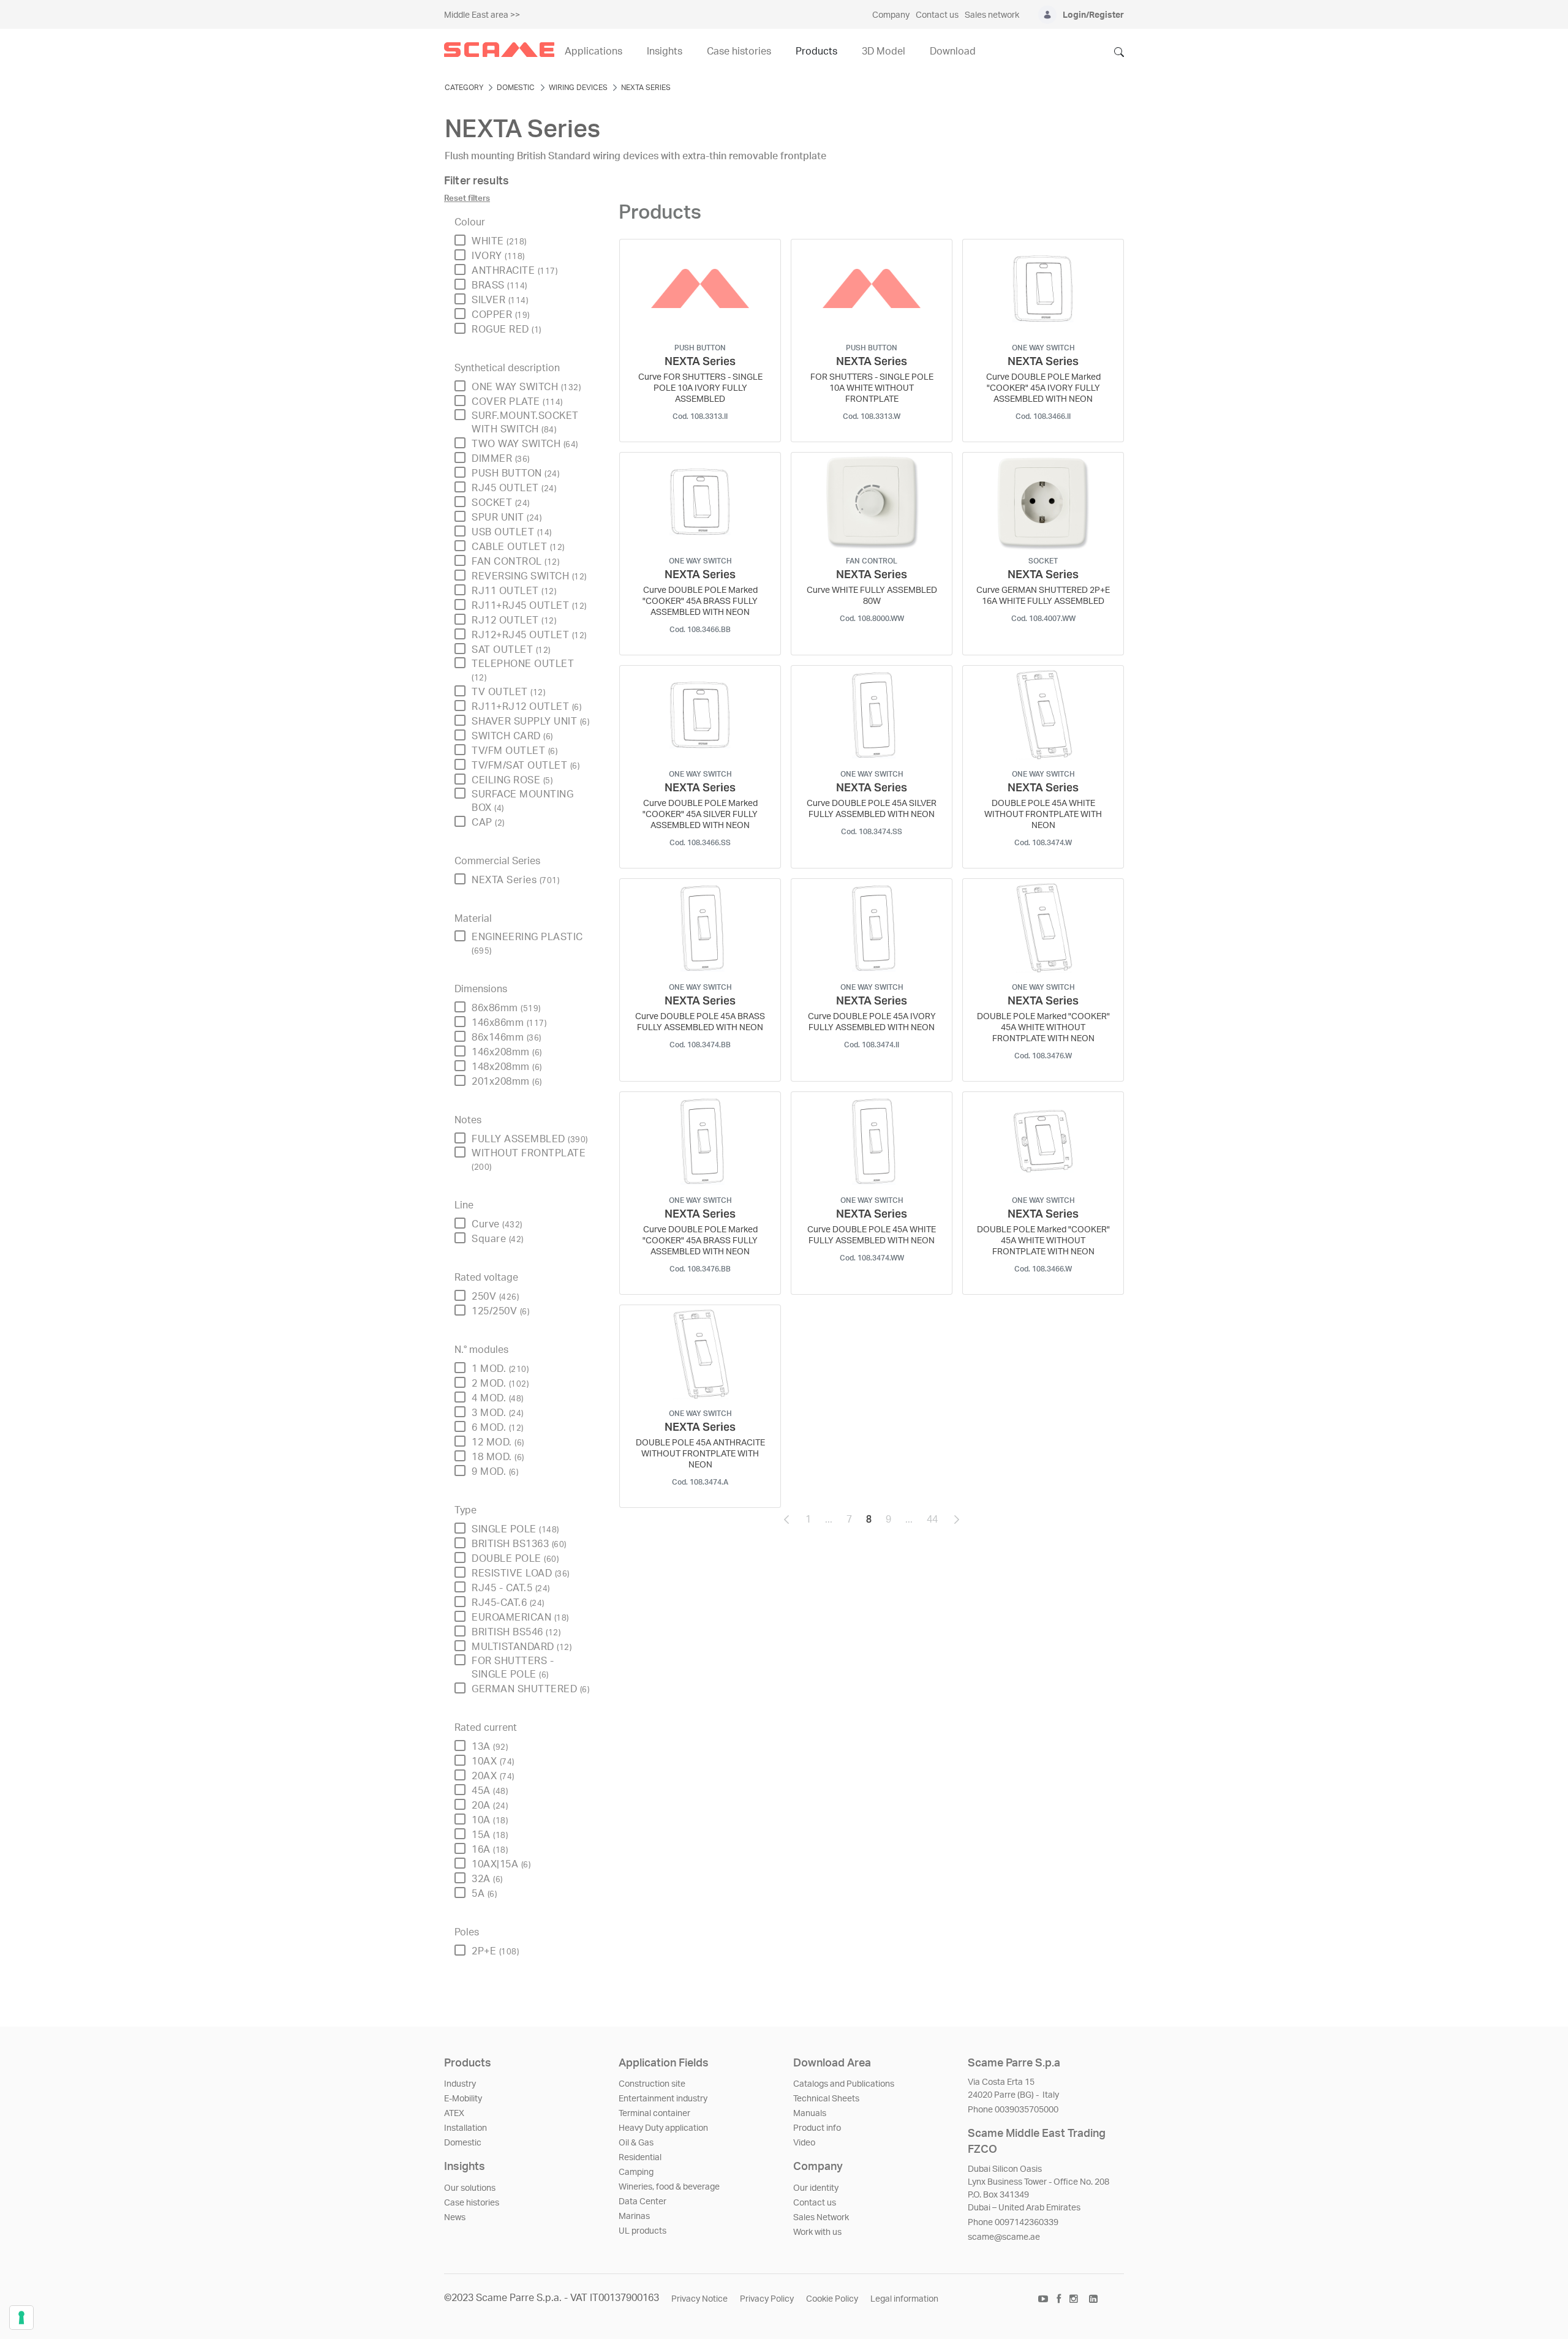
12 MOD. (498, 1442)
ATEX (454, 2114)
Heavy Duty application (663, 2128)
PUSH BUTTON (515, 473)
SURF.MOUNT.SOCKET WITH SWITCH (525, 423)
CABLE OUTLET (518, 547)
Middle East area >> (482, 15)
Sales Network (821, 2218)
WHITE (499, 241)
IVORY (498, 256)
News (455, 2218)
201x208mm (507, 1082)
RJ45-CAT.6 (508, 1603)
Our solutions (470, 2188)
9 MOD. (495, 1472)
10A (490, 1820)
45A (490, 1791)
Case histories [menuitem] (739, 51)
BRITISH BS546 (516, 1632)
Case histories (472, 2203)
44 (936, 1523)
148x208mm (507, 1067)
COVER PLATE (517, 402)
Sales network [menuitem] (992, 15)
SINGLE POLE (515, 1529)
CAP (488, 823)
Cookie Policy (832, 2299)
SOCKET (501, 503)
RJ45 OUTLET (514, 488)
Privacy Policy (767, 2299)
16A (490, 1850)
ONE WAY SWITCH (526, 387)
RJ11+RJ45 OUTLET (529, 606)
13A (490, 1747)
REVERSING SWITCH (529, 576)
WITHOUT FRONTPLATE (529, 1160)
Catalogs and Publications (844, 2084)
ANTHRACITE (514, 271)
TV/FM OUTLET (514, 751)
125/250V (500, 1311)
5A (484, 1894)
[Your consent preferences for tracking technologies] (21, 2318)
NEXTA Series (515, 880)
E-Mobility (463, 2099)
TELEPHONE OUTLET (523, 670)
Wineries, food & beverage (669, 2187)
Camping (636, 2172)
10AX (493, 1761)
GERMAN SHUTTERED (530, 1689)
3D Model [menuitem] (884, 51)
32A (487, 1879)
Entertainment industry (663, 2099)
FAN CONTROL (515, 562)
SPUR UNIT (507, 518)
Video (804, 2143)
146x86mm (509, 1023)
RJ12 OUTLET (514, 620)
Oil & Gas (636, 2143)
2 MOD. (500, 1384)
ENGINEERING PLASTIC (527, 944)
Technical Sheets (826, 2099)
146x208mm (507, 1052)
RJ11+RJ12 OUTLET (526, 707)
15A (490, 1835)
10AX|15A (501, 1864)
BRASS (499, 285)
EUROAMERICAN (520, 1618)
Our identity (816, 2188)
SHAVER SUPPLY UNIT (530, 721)
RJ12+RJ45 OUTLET (529, 635)
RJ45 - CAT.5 (511, 1588)
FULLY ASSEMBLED (530, 1139)
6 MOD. (498, 1428)
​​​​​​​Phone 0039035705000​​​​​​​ (1013, 2110)
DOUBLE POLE (515, 1559)
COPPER (501, 315)
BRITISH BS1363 (519, 1544)
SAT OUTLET (511, 650)
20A (490, 1806)
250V (495, 1297)
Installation (466, 2128)
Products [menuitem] (816, 51)
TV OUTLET (508, 692)
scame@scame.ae (1004, 2237)
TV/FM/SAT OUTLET (526, 766)
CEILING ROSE (512, 780)
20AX (493, 1776)
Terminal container (654, 2114)
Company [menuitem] (891, 15)
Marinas (634, 2217)
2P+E (495, 1951)
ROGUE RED (507, 330)
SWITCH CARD (512, 736)
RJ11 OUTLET (514, 591)
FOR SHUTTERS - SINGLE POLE (513, 1668)
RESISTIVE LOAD (521, 1573)
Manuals (810, 2114)
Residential (640, 2158)
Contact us (815, 2203)
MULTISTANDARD (522, 1647)
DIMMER (501, 459)
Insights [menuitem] (665, 51)
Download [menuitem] (953, 51)
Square (498, 1239)
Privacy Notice (699, 2299)
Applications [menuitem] (594, 51)
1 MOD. (500, 1369)
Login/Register (1093, 15)
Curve (497, 1224)
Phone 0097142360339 (1013, 2223)
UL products (643, 2231)
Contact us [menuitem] (937, 15)
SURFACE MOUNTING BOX (522, 801)
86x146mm (507, 1038)
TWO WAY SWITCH (525, 444)
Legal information (904, 2299)
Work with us (817, 2232)
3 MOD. (498, 1413)
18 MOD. (498, 1457)
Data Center (643, 2202)
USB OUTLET (512, 532)
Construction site (652, 2084)
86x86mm (506, 1008)
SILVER (500, 300)
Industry (460, 2084)
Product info (817, 2128)
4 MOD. (498, 1398)
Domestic (463, 2143)
